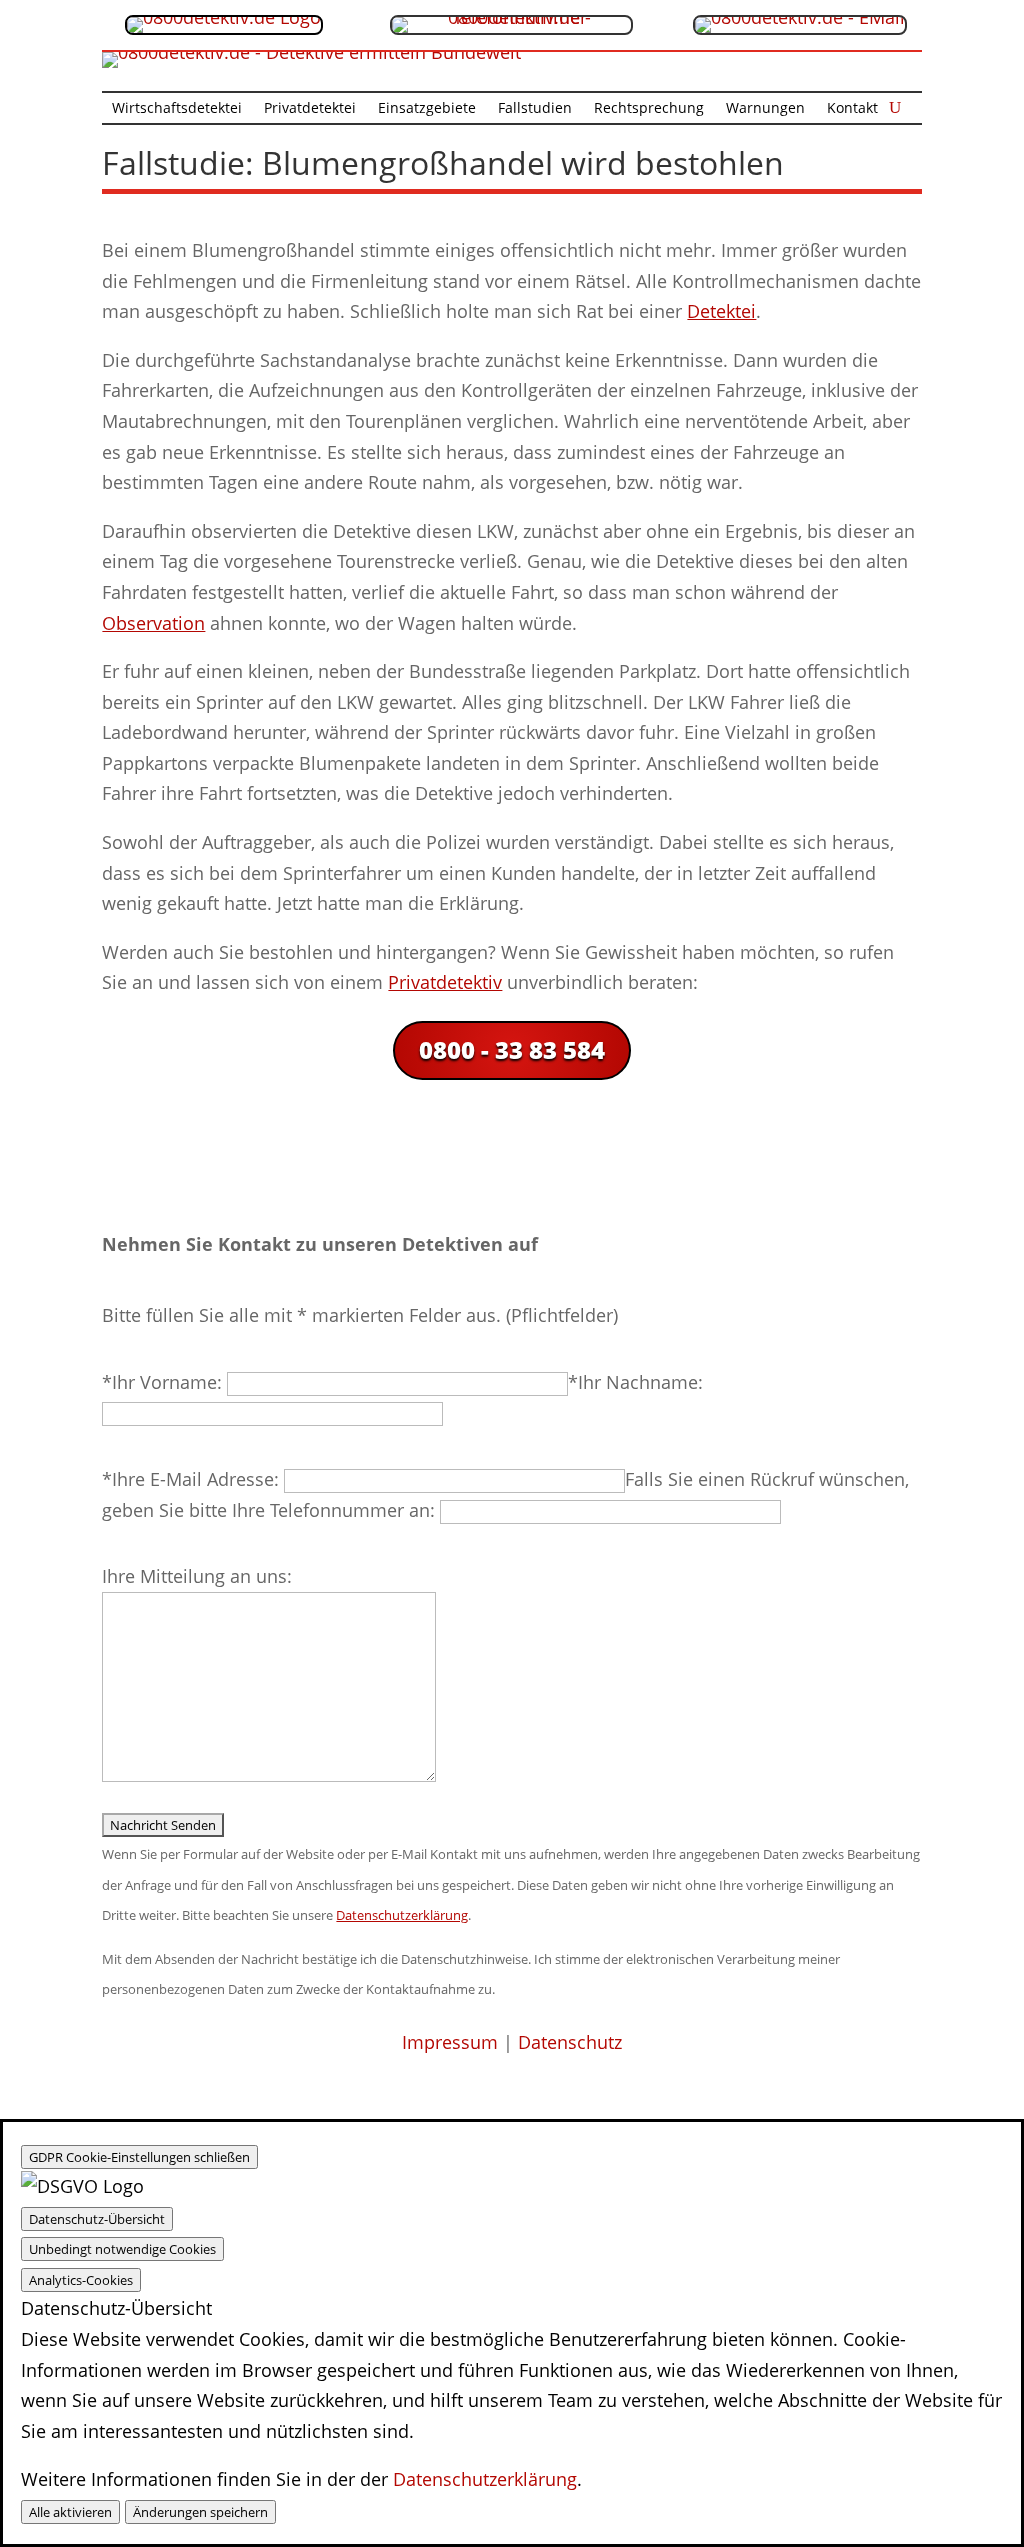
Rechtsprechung (649, 109)
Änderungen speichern (200, 2512)
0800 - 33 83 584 (512, 1049)
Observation (153, 623)
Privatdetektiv (445, 982)
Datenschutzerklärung (485, 2479)
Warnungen (765, 109)
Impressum (450, 2042)
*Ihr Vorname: (164, 1382)
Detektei (721, 311)
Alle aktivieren (70, 2512)
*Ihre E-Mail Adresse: (193, 1479)
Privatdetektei (310, 109)
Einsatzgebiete (427, 109)
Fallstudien (535, 109)
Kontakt (852, 109)
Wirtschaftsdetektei (177, 109)
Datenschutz (570, 2042)
